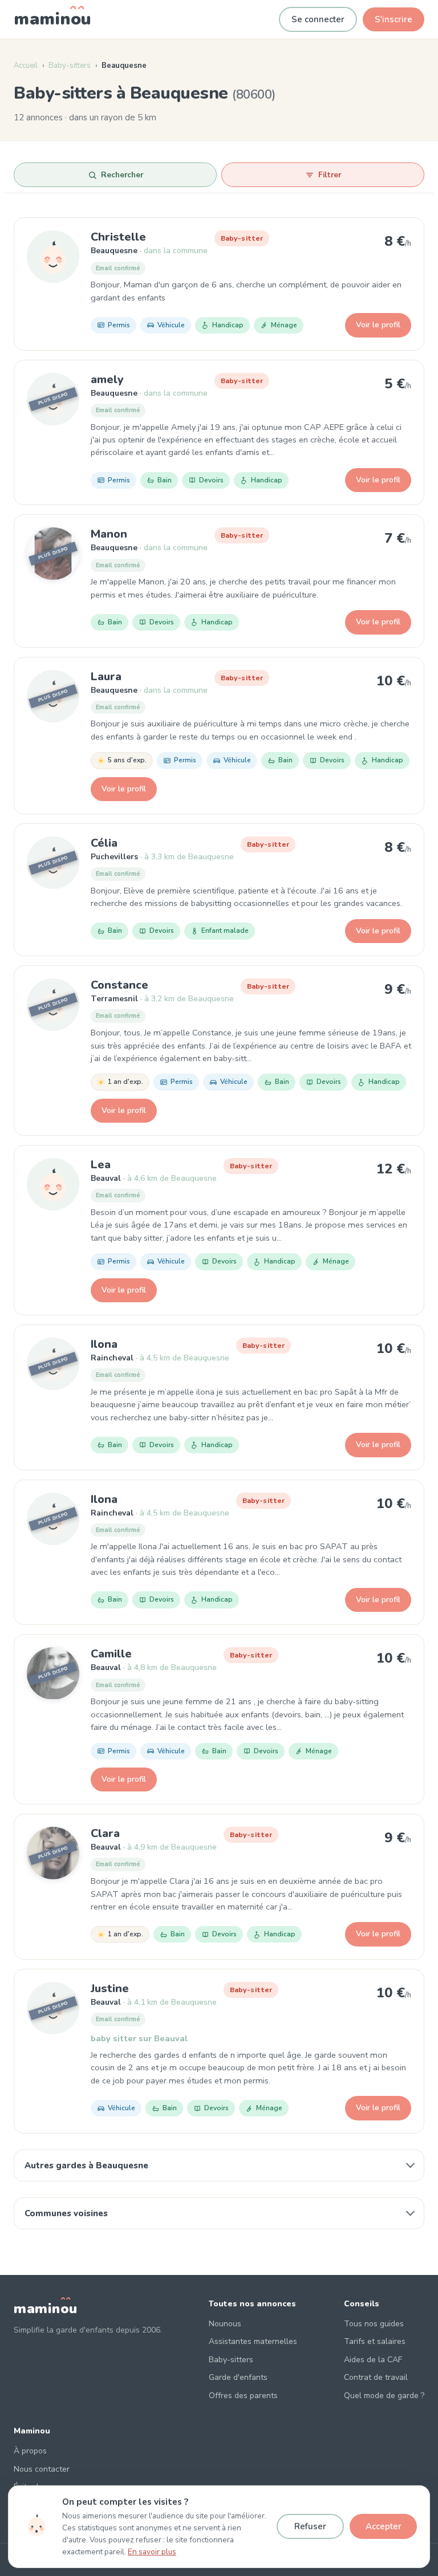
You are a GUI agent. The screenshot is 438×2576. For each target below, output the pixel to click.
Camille (111, 1654)
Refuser (310, 2526)
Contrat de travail (376, 2377)
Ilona (104, 1344)
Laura (106, 676)
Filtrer (330, 175)
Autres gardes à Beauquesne (86, 2165)
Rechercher (122, 175)
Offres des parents (243, 2396)
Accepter (384, 2526)
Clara (105, 1833)
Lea (101, 1165)
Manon (109, 534)
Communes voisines (66, 2213)
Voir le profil (378, 325)
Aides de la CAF (373, 2360)
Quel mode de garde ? (384, 2396)
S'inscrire (394, 19)
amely (107, 379)
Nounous (225, 2324)
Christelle (118, 237)
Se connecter (318, 19)
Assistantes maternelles (253, 2341)
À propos (30, 2451)
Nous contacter (42, 2469)
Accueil (26, 66)
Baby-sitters (70, 66)
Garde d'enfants (238, 2377)
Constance (119, 985)
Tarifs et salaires (375, 2341)
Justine (110, 1988)
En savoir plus (152, 2552)
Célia (104, 843)
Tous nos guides (374, 2324)
